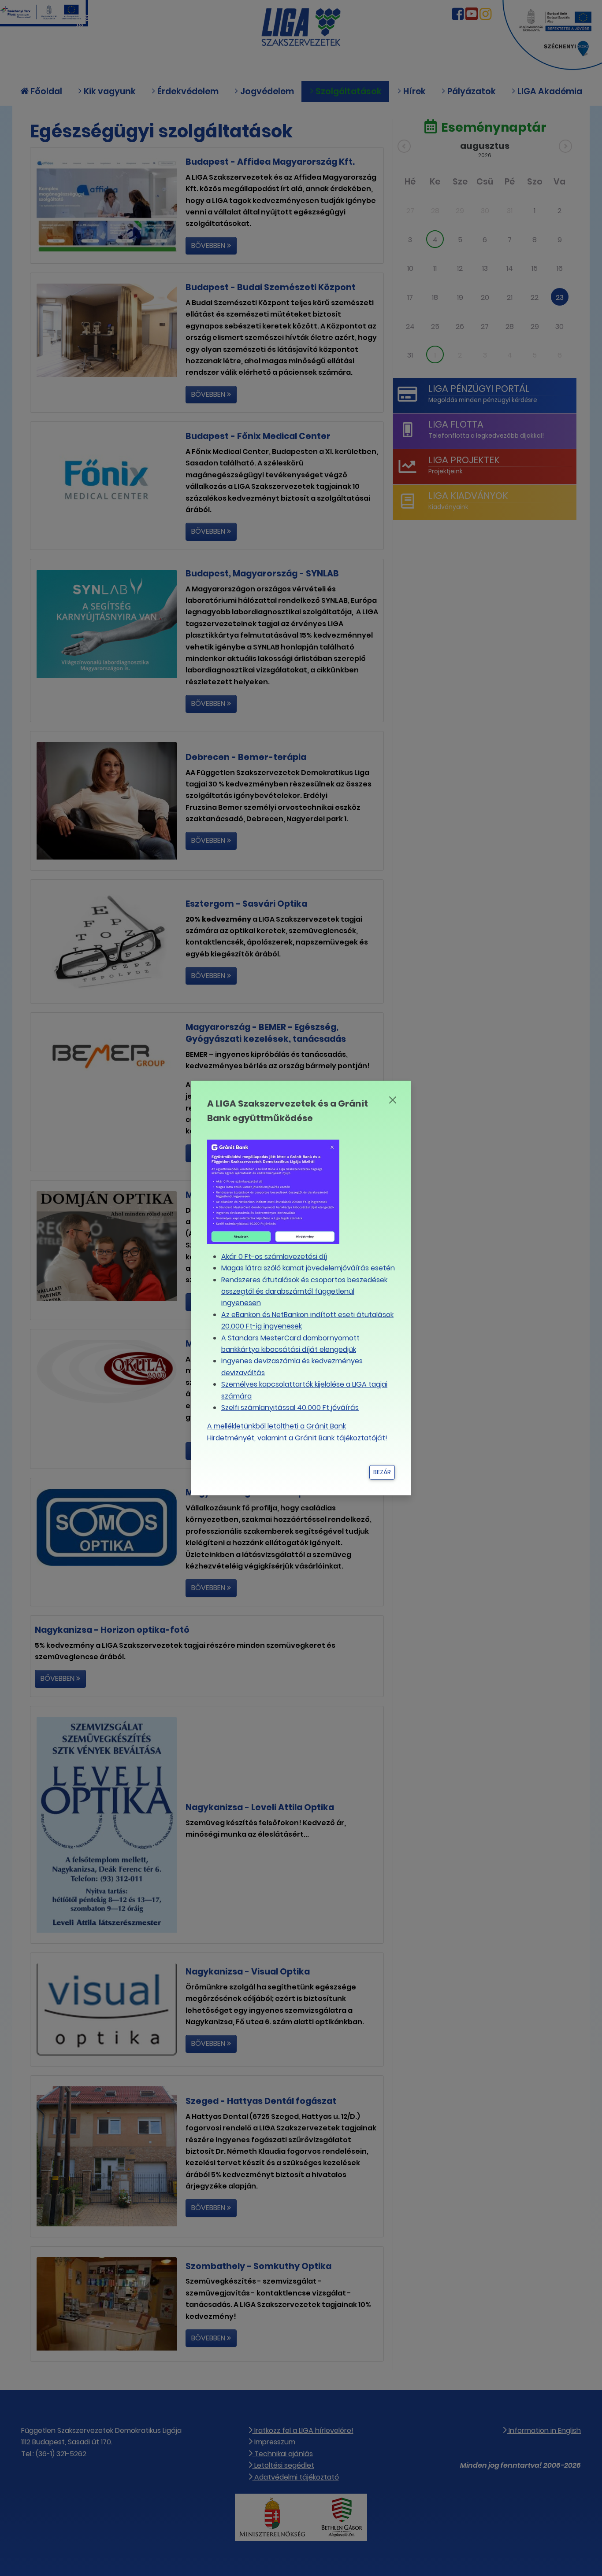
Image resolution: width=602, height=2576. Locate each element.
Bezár (382, 1472)
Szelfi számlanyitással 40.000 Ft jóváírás (290, 1408)
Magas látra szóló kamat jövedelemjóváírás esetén (308, 1268)
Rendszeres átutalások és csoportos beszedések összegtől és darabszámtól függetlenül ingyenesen (304, 1292)
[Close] (392, 1100)
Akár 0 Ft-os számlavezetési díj (274, 1257)
